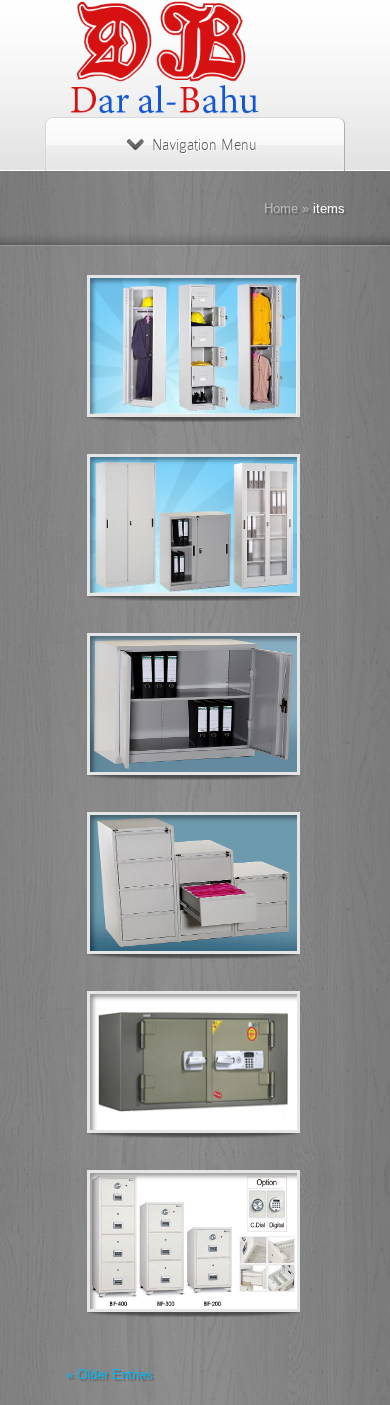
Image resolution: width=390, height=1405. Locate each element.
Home (281, 208)
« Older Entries (109, 1374)
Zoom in (148, 346)
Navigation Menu (204, 145)
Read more (245, 346)
